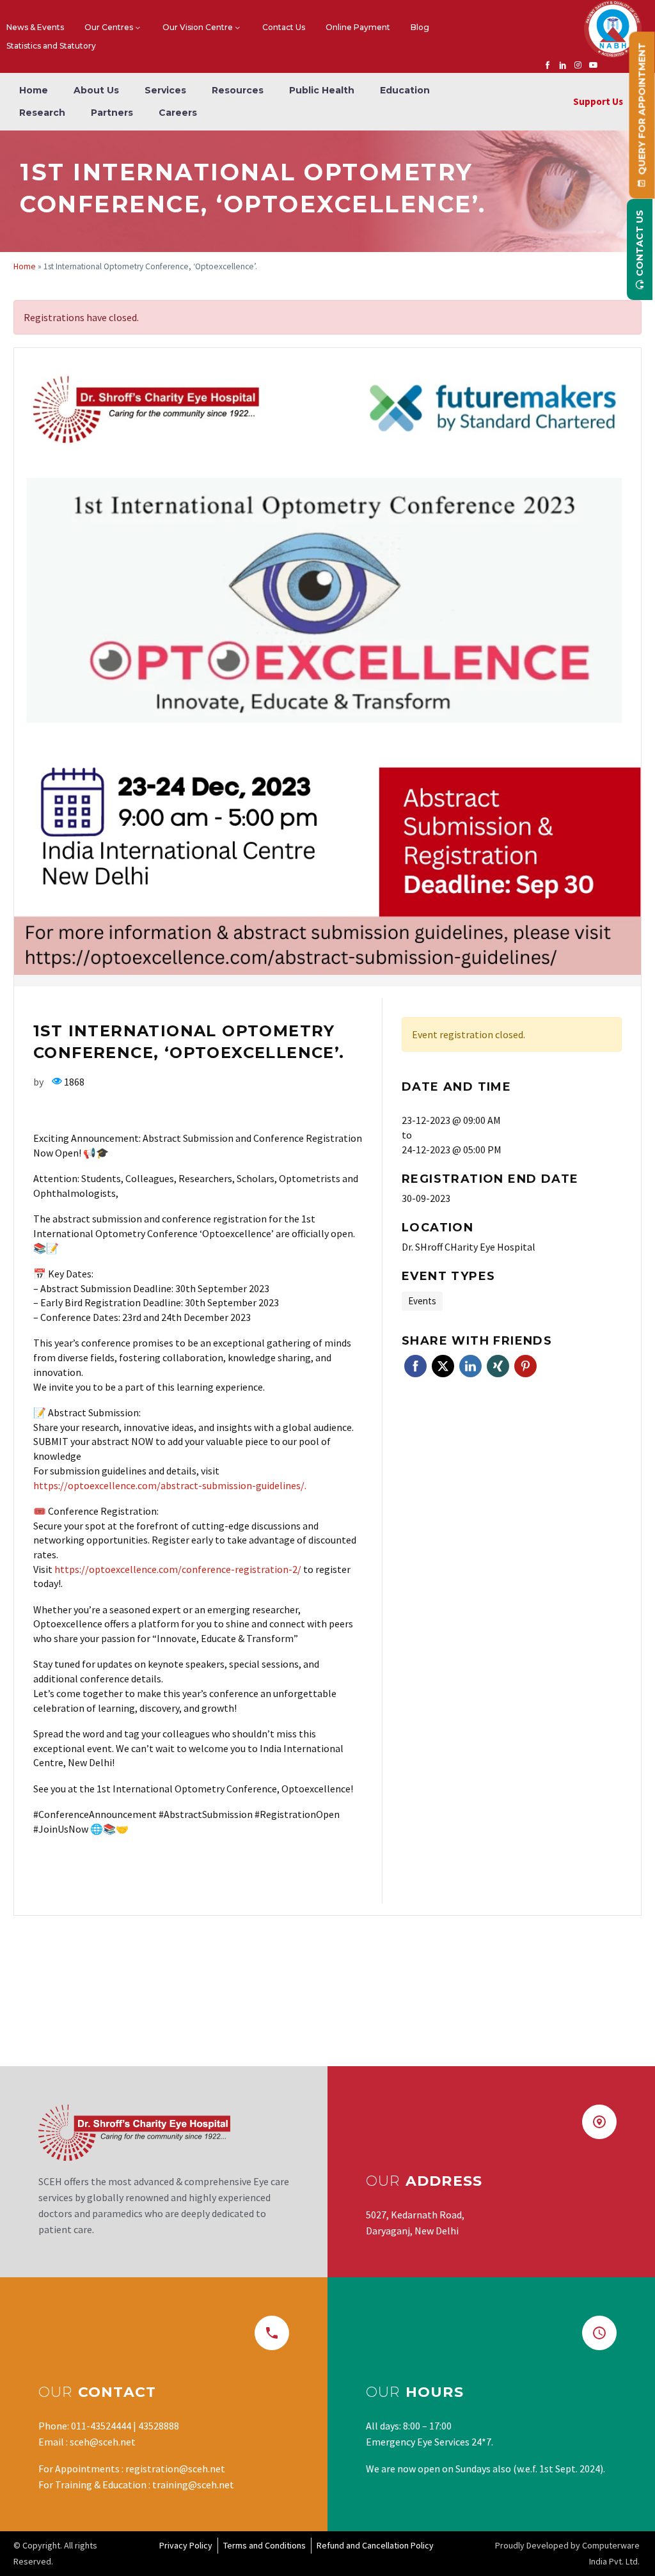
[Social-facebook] (548, 65)
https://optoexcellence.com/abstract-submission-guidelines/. (170, 1485)
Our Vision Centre (198, 27)
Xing (498, 1366)
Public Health (322, 90)
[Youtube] (594, 65)
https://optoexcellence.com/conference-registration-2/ (178, 1569)
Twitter (443, 1366)
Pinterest (525, 1366)
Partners (112, 113)
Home (34, 90)
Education (405, 90)
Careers (178, 113)
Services (165, 90)
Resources (238, 90)
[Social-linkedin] (563, 65)
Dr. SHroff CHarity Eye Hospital (469, 1247)
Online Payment (358, 27)
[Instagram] (578, 65)
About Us (96, 90)
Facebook (415, 1366)
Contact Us (284, 27)
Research (42, 113)
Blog (420, 27)
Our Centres (109, 27)
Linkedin (470, 1366)
